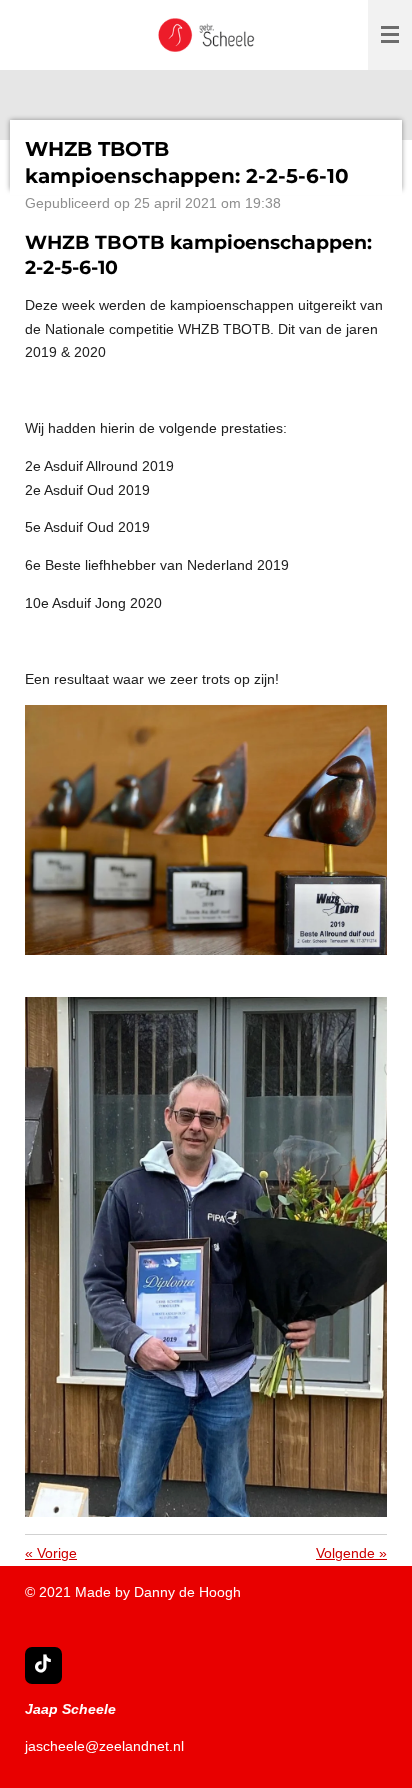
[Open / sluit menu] (390, 35)
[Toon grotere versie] (206, 829)
